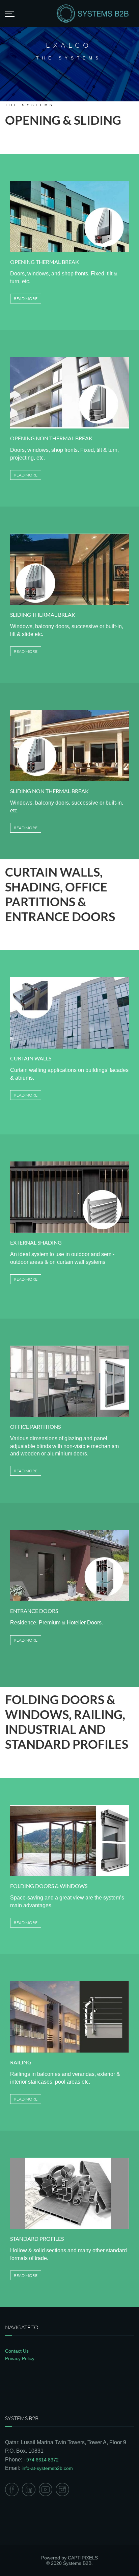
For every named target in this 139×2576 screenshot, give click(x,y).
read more (26, 299)
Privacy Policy (20, 2358)
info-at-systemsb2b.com (47, 2468)
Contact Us (17, 2351)
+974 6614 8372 (41, 2460)
